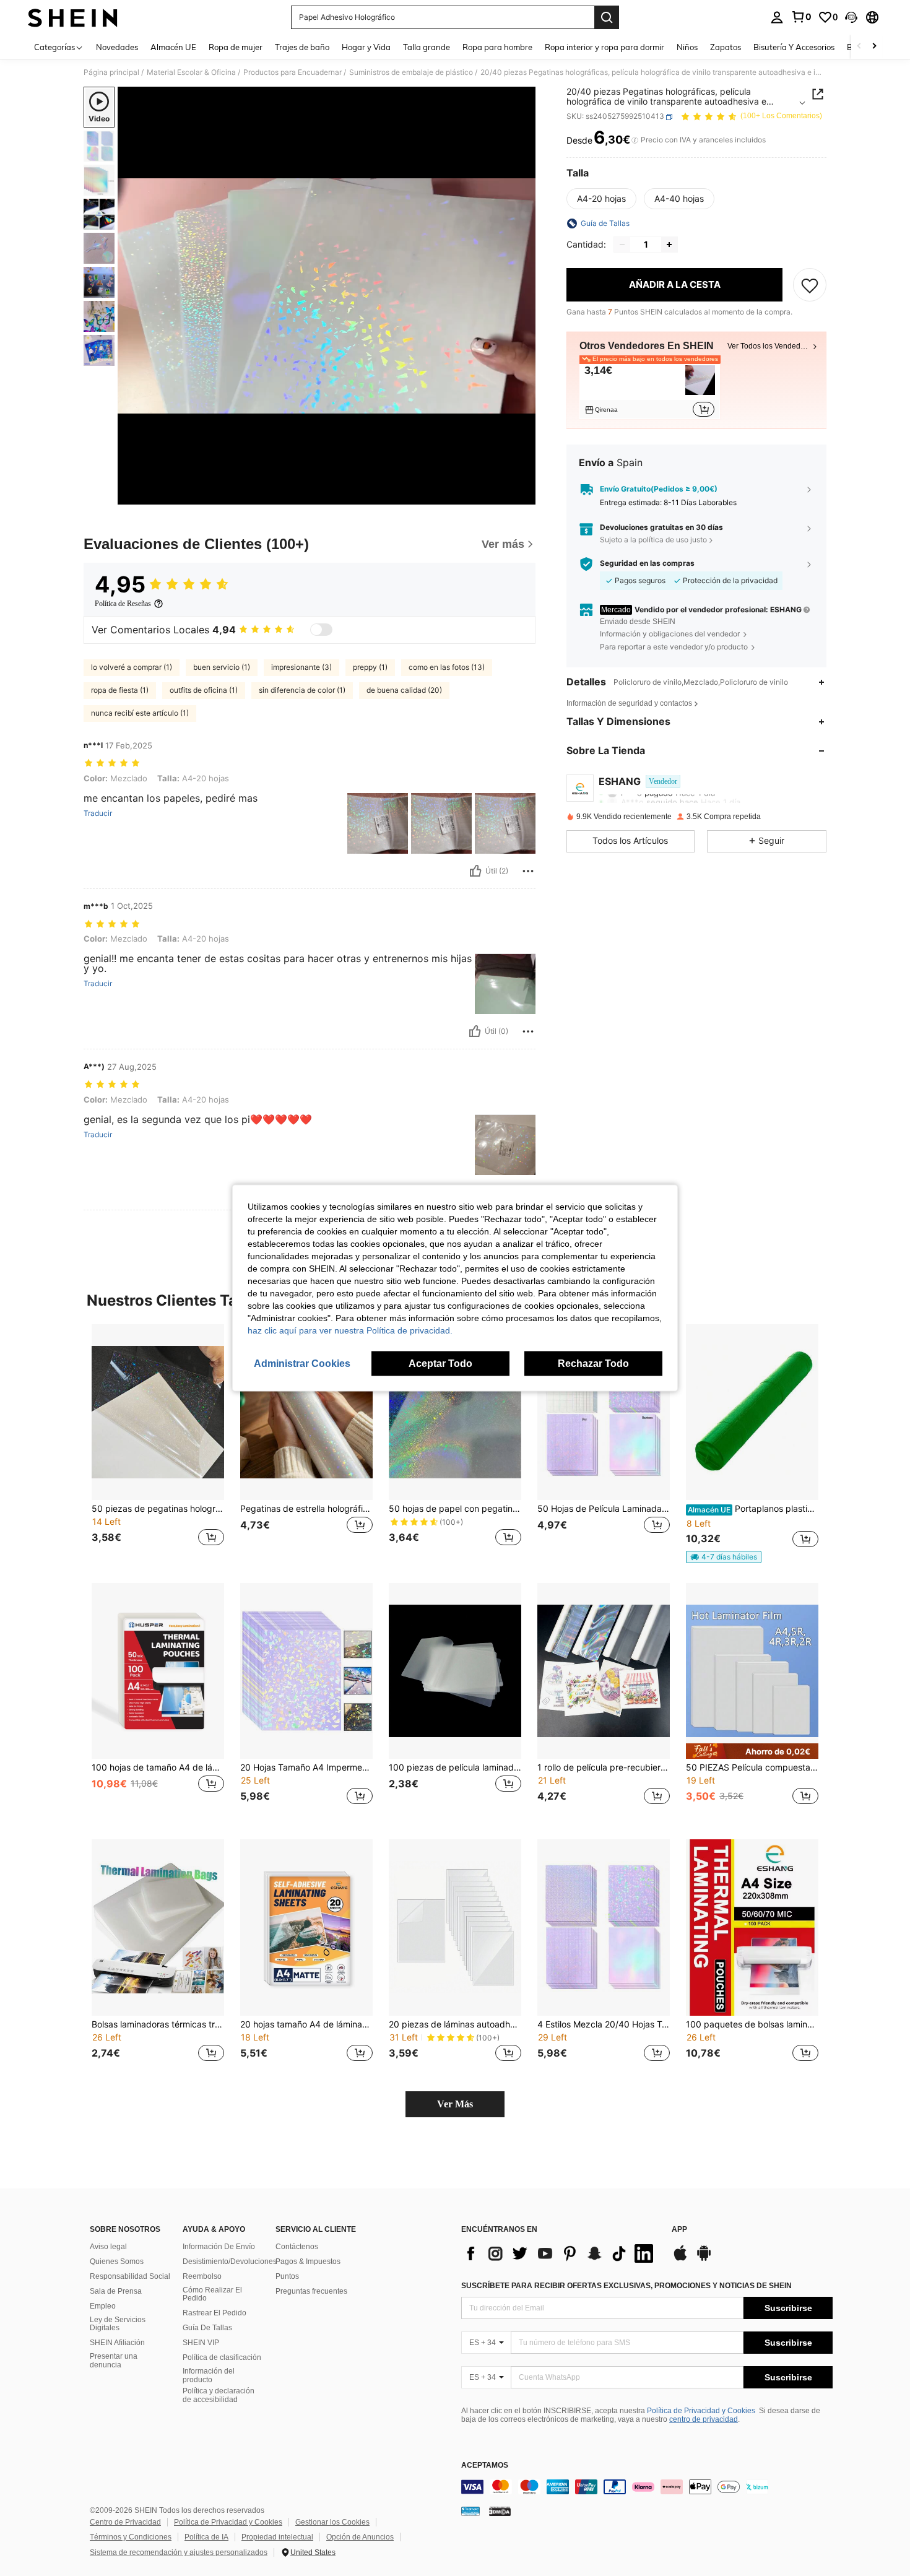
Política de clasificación (222, 2357)
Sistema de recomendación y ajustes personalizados (179, 2552)
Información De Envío (219, 2247)
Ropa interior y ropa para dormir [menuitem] (604, 47)
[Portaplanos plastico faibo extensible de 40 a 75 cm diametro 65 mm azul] (752, 1412)
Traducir (98, 813)
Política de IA (206, 2537)
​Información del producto (209, 2375)
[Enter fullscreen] (522, 495)
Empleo (103, 2306)
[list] (560, 2253)
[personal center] (777, 17)
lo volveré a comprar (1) (132, 667)
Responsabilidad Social (130, 2276)
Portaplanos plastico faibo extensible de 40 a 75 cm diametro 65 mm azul (753, 1509)
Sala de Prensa (116, 2291)
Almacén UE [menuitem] (173, 47)
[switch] (321, 630)
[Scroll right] (874, 47)
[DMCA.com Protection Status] (500, 2510)
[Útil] (475, 871)
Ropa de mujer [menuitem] (236, 47)
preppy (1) (370, 667)
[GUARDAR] (810, 285)
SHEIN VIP (201, 2343)
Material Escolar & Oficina (191, 72)
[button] (851, 17)
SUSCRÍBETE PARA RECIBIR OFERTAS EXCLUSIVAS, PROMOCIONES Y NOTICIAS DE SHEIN (626, 2286)
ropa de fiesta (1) (120, 690)
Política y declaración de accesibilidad (219, 2395)
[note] (724, 1557)
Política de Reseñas (123, 604)
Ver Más (455, 2104)
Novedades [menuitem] (117, 47)
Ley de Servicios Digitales (118, 2324)
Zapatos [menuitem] (726, 47)
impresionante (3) (301, 667)
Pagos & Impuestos (308, 2262)
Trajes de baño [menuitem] (302, 47)
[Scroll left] (859, 47)
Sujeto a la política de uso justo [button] (653, 540)
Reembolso (202, 2276)
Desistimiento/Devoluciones (230, 2262)
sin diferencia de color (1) (302, 690)
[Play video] (327, 296)
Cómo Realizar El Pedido (212, 2294)
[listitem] (650, 390)
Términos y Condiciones (131, 2537)
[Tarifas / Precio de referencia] (635, 141)
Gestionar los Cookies (332, 2522)
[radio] (601, 199)
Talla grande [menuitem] (427, 47)
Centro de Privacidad (125, 2522)
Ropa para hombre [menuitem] (497, 47)
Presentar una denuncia (114, 2361)
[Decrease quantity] (622, 245)
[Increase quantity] (669, 245)
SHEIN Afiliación (117, 2343)
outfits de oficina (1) (204, 690)
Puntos (287, 2276)
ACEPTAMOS (485, 2465)
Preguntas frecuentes (311, 2291)
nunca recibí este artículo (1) (140, 713)
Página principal (111, 72)
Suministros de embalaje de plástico (411, 72)
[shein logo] (73, 17)
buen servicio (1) (222, 667)
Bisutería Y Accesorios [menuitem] (794, 47)
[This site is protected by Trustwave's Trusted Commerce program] (470, 2510)
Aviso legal (108, 2247)
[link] (801, 17)
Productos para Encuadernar (292, 72)
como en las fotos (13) (447, 667)
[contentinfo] (647, 2487)
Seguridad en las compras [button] (647, 564)
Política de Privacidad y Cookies (701, 2411)
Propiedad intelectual (277, 2537)
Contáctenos (297, 2247)
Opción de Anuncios (360, 2537)
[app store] (680, 2259)
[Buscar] (607, 17)
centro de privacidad (704, 2419)
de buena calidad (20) (404, 690)
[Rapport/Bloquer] (528, 871)
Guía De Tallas (207, 2328)
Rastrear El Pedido (214, 2313)
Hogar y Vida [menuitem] (366, 47)
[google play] (704, 2259)
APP (679, 2230)
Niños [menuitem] (687, 47)
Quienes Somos (117, 2262)
